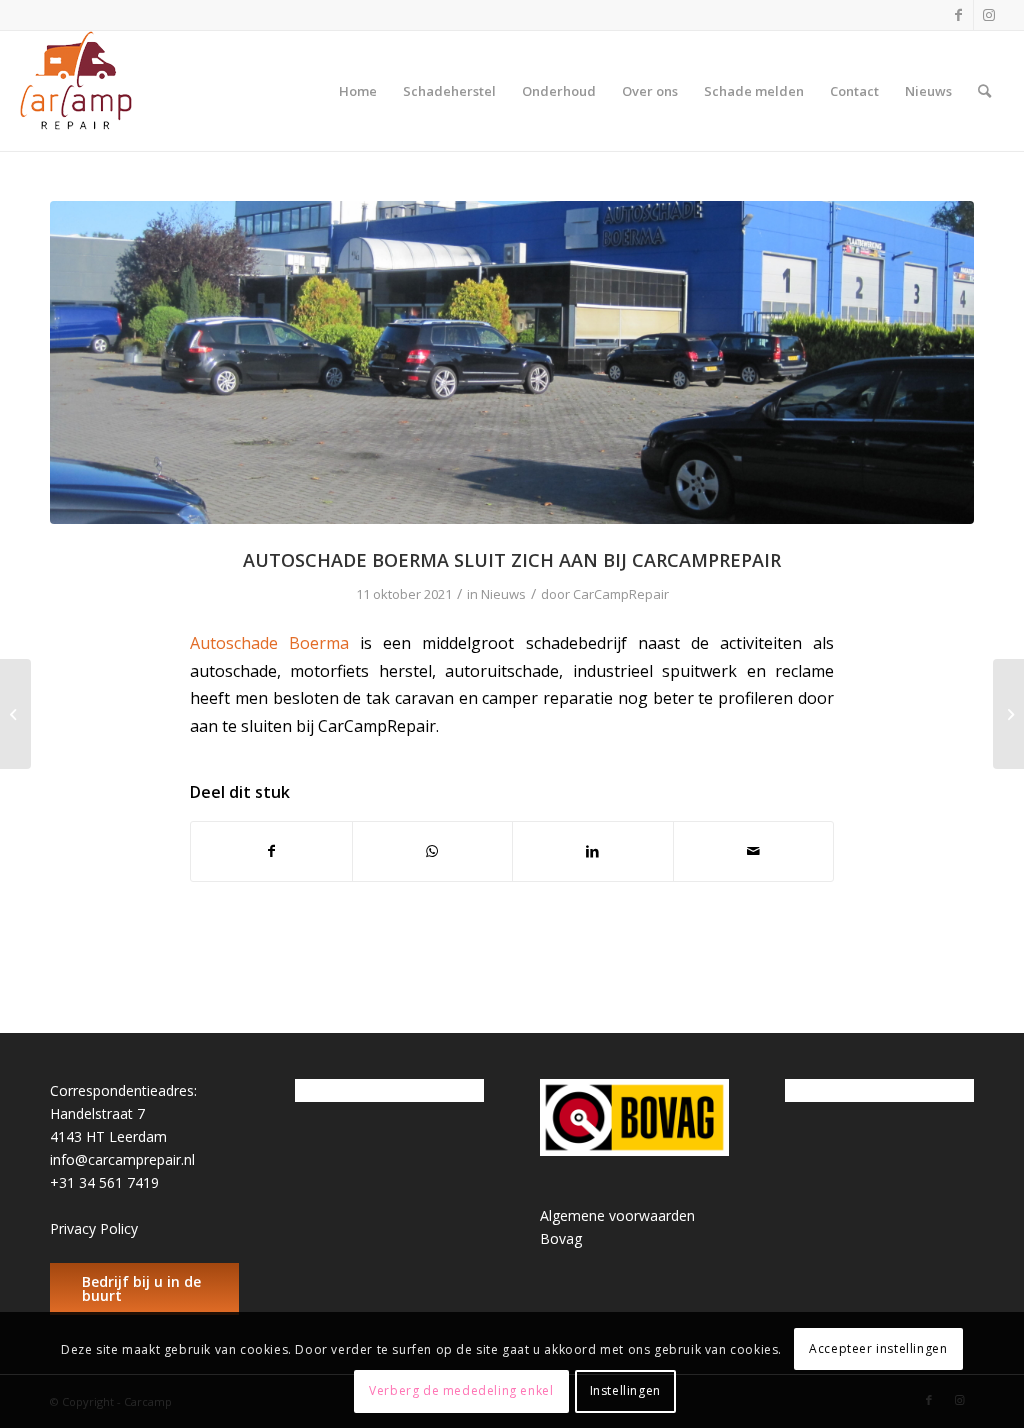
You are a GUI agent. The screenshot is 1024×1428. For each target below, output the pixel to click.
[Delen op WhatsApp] (433, 851)
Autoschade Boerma (269, 643)
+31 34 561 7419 (104, 1182)
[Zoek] (984, 91)
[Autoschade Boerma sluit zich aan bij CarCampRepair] (512, 362)
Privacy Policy (94, 1228)
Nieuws (503, 594)
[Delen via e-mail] (754, 851)
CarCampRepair (621, 594)
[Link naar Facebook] (958, 15)
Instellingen (625, 1390)
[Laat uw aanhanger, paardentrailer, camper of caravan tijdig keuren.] (1008, 714)
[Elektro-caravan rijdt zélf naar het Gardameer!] (15, 714)
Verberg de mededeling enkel (461, 1390)
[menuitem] (358, 91)
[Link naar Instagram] (989, 15)
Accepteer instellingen (878, 1348)
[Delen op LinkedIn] (593, 851)
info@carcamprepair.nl (122, 1159)
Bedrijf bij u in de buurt (141, 1288)
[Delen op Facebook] (271, 851)
